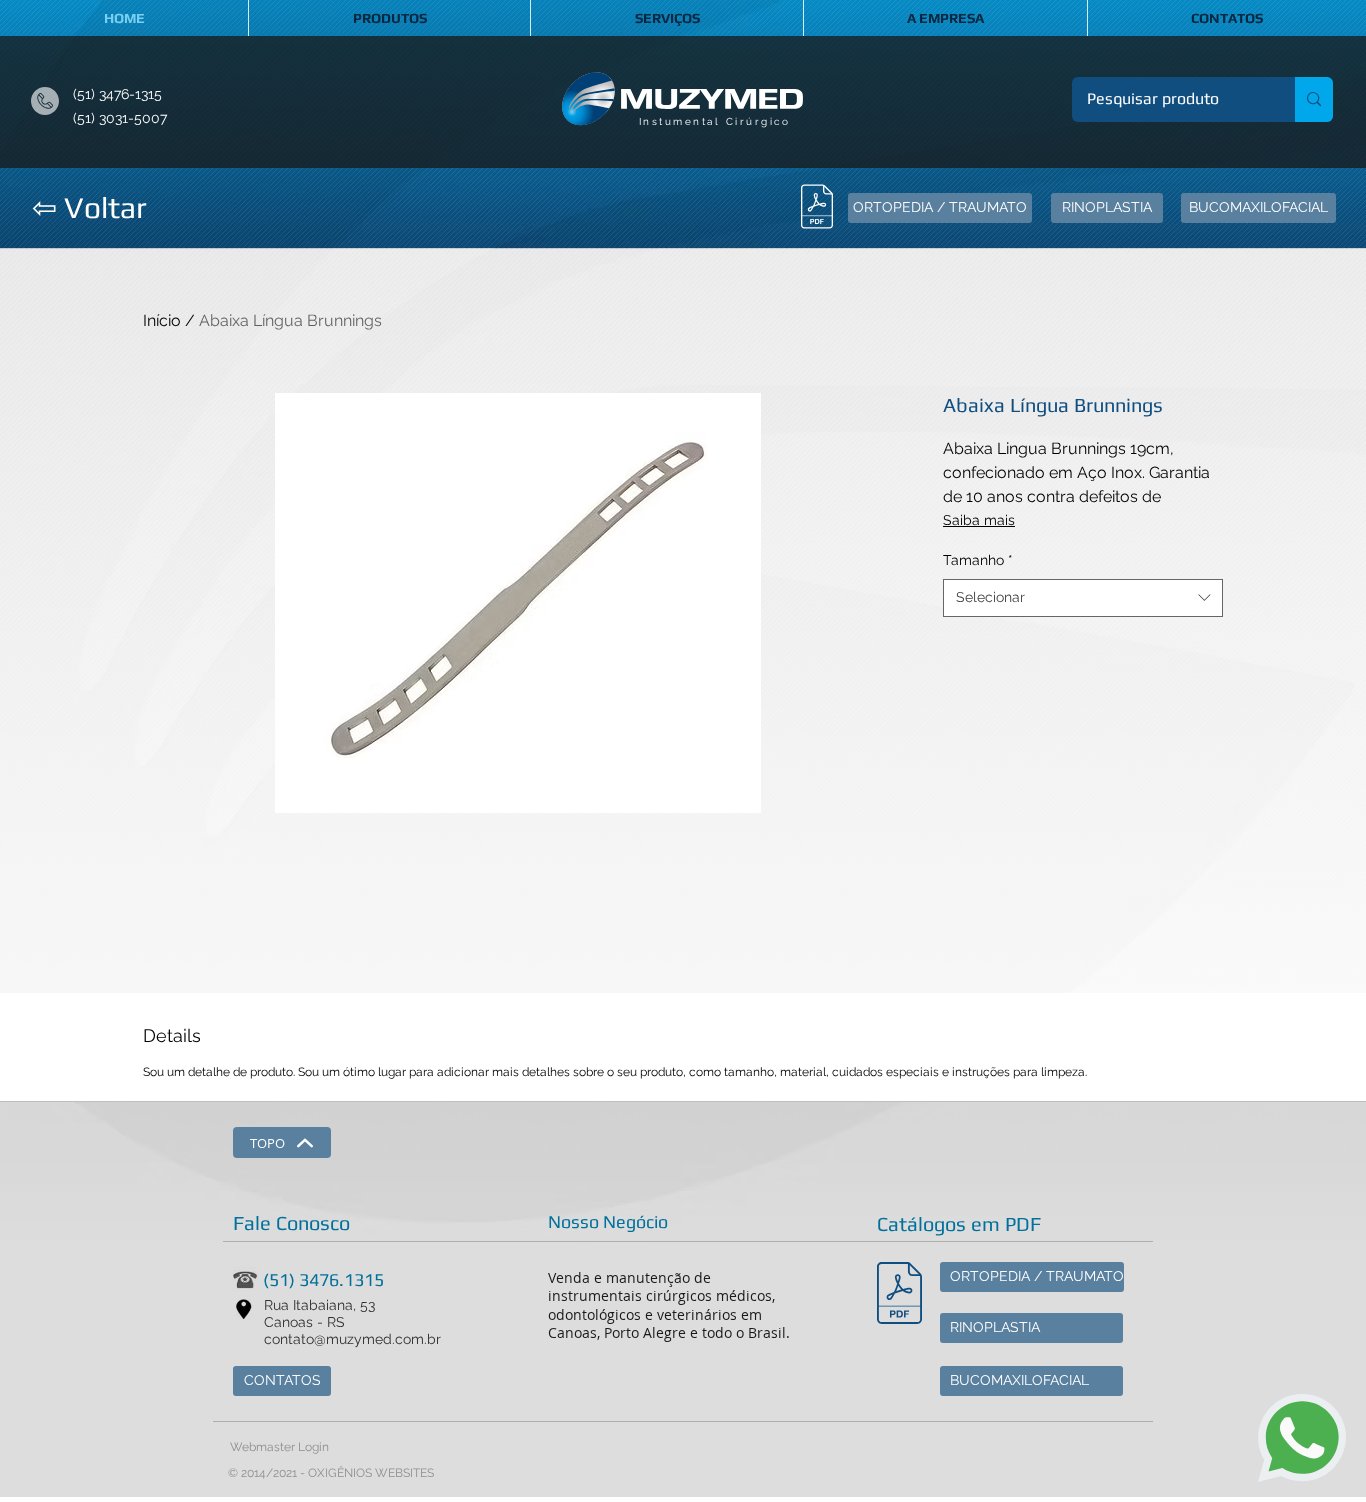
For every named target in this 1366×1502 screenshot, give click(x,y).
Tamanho (978, 560)
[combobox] (1083, 598)
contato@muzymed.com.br (352, 1339)
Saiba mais (979, 520)
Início (162, 320)
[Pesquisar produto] (1314, 99)
